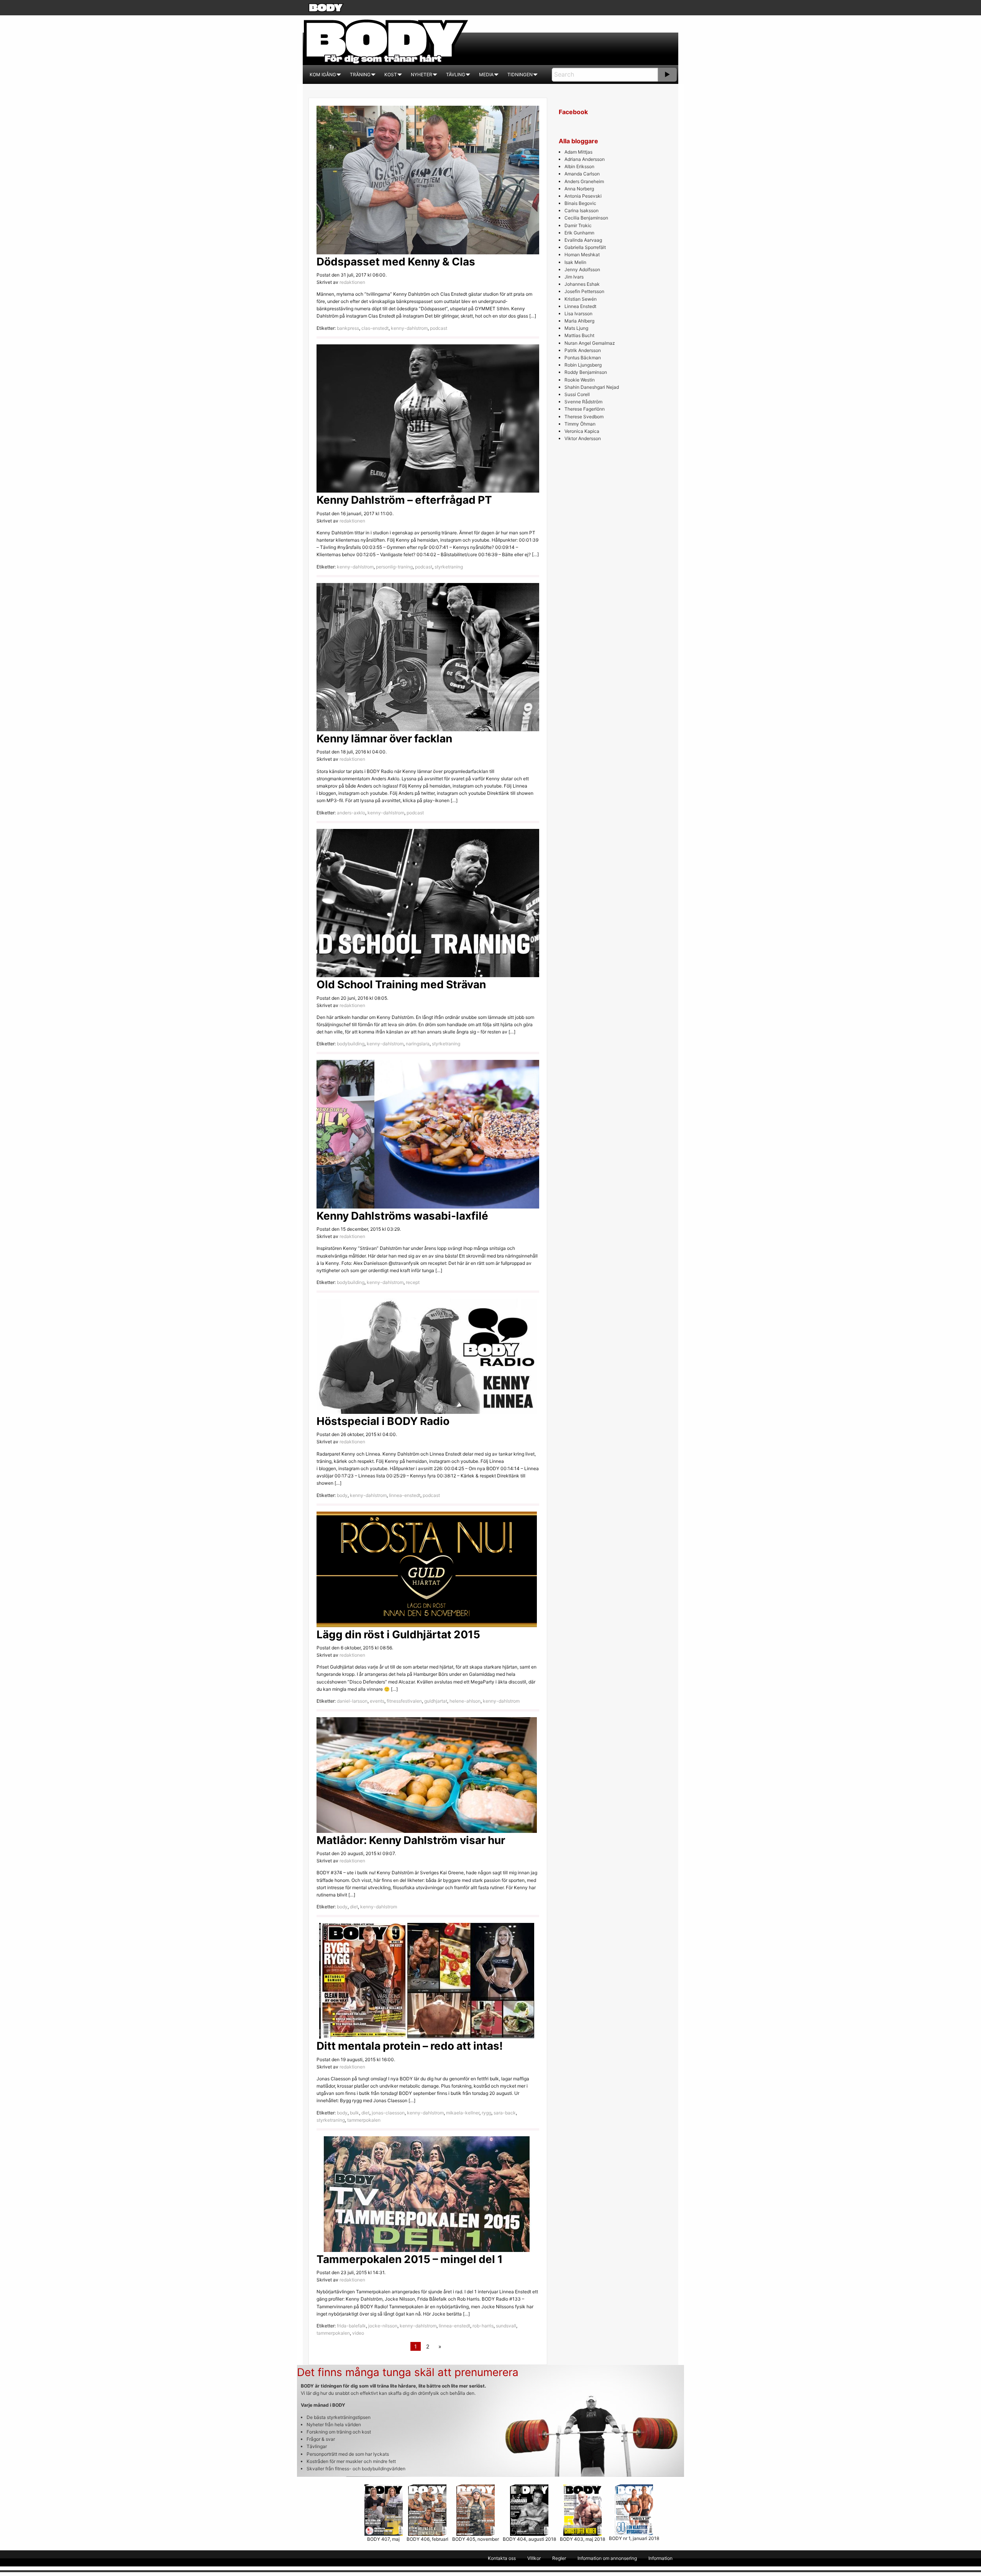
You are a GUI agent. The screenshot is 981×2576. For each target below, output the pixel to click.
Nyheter (422, 75)
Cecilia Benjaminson (586, 218)
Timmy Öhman (580, 424)
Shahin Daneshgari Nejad (592, 387)
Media (486, 75)
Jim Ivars (574, 277)
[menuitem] (323, 75)
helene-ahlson (465, 1701)
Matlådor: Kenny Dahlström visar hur (411, 1840)
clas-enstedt (375, 328)
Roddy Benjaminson (586, 372)
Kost (391, 75)
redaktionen (352, 282)
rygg (486, 2113)
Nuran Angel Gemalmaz (590, 343)
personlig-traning (394, 567)
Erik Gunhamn (579, 233)
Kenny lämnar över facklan (384, 739)
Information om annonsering (607, 2558)
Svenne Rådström (583, 402)
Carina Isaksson (582, 210)
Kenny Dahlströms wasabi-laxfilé (402, 1216)
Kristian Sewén (581, 299)
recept (413, 1282)
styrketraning (449, 567)
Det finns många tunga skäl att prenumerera (408, 2372)
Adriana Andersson (585, 159)
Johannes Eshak (582, 284)
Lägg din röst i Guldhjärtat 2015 (398, 1634)
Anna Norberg (579, 189)
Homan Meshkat (582, 255)
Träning (360, 75)
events (377, 1701)
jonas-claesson (388, 2113)
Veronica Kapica (582, 431)
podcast (439, 328)
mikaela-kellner (463, 2113)
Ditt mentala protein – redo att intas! (410, 2046)
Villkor (534, 2558)
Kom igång (323, 75)
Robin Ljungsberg (583, 365)
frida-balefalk (351, 2326)
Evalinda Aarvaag (583, 240)
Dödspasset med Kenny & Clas (396, 262)
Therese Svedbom (584, 417)
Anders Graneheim (584, 181)
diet (354, 1907)
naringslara (418, 1044)
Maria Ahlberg (579, 321)
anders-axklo (351, 813)
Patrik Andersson (583, 350)
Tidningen (520, 75)
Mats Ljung (576, 328)
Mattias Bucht (579, 335)
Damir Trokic (578, 225)
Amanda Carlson (582, 174)
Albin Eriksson (579, 166)
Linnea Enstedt (580, 306)
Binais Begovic (580, 203)
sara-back (505, 2113)
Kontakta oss (502, 2558)
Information (660, 2558)
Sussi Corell (577, 394)
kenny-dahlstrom (409, 328)
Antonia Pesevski (583, 196)
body (342, 1495)
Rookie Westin (580, 380)
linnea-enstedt (405, 1495)
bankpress (348, 328)
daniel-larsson (352, 1701)
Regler (559, 2558)
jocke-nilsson (383, 2326)
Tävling (456, 75)
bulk (354, 2113)
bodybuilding (351, 1044)
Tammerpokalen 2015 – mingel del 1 (410, 2259)
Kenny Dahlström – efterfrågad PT (404, 500)
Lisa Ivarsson (578, 314)
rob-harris (483, 2326)
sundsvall (506, 2326)
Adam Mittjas (578, 152)
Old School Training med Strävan (401, 984)
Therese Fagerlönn (585, 409)
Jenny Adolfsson (582, 269)
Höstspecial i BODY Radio (383, 1421)
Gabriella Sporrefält (585, 247)
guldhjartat (436, 1701)
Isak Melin (575, 262)
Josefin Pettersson (584, 291)
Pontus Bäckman (583, 358)
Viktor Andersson (583, 438)
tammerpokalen (364, 2120)
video (358, 2333)
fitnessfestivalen (404, 1701)
